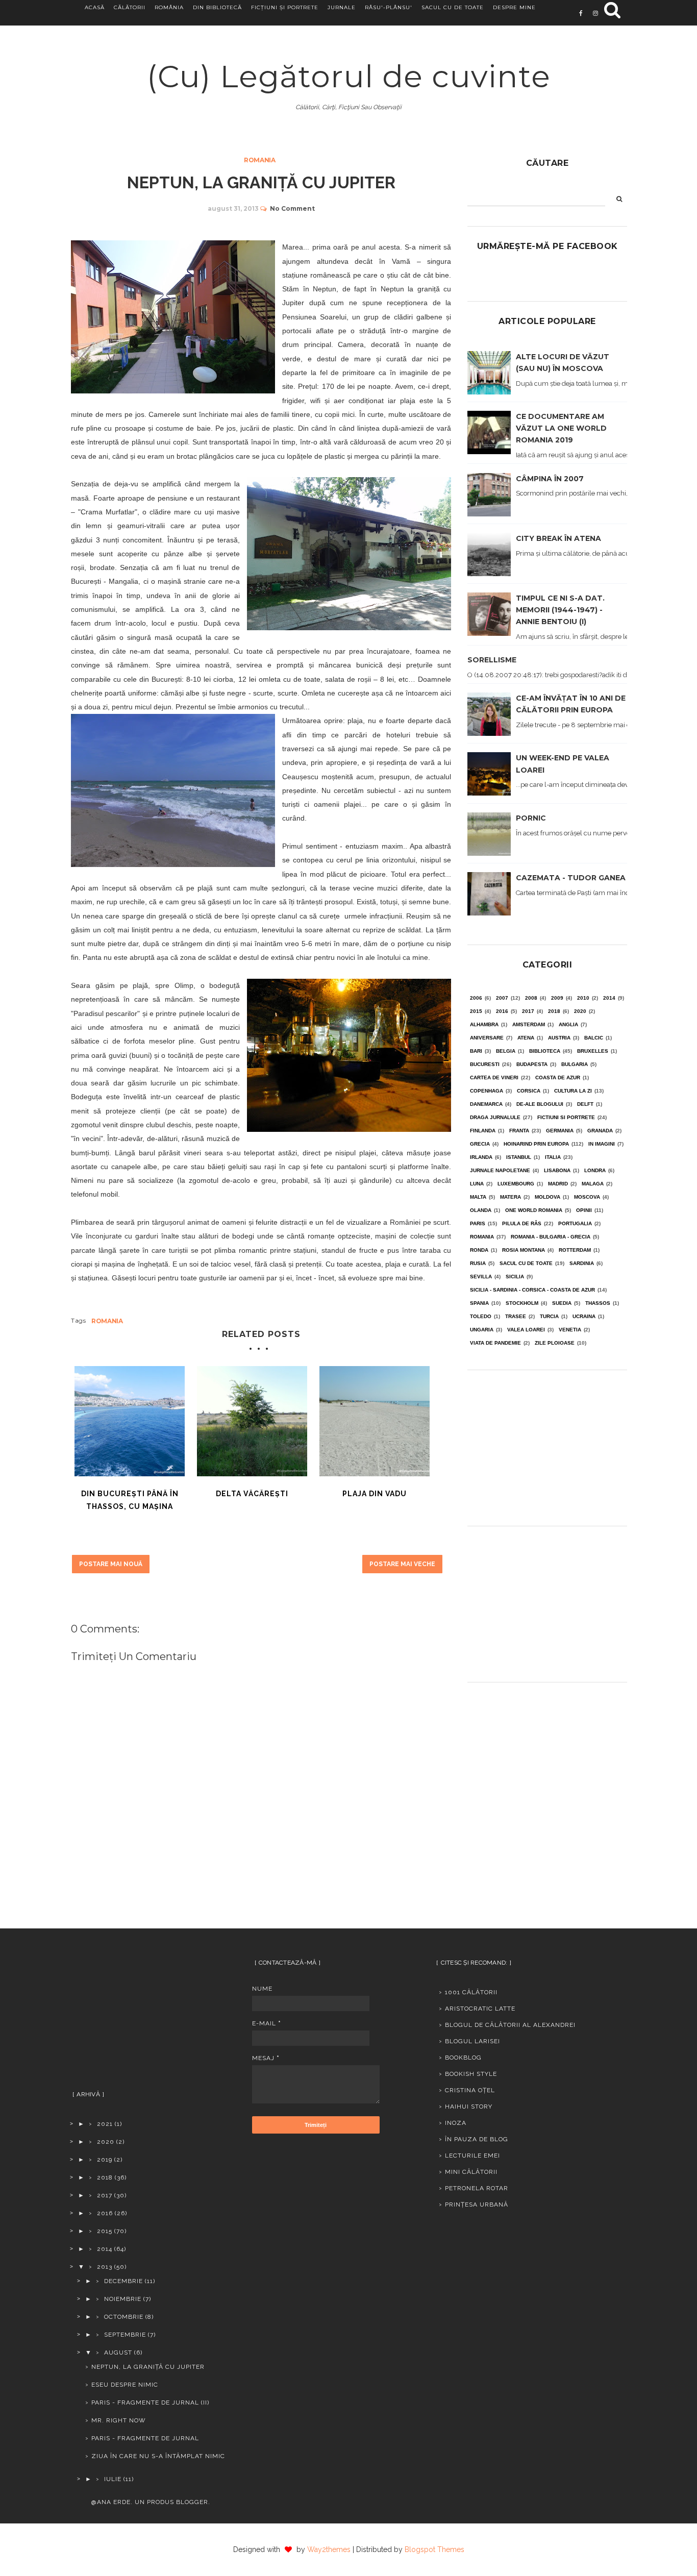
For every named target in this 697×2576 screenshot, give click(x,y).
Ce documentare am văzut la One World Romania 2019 (561, 428)
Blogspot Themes (434, 2549)
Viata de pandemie (495, 1343)
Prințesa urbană (477, 2205)
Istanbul (519, 1157)
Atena (526, 1038)
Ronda (479, 1250)
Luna (477, 1184)
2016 (502, 1011)
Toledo (481, 1316)
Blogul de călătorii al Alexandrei (510, 2025)
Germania (560, 1131)
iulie (113, 2479)
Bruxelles (593, 1051)
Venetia (570, 1330)
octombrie (124, 2317)
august (118, 2352)
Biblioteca (545, 1051)
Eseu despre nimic (125, 2385)
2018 (554, 1011)
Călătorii (130, 7)
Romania (260, 160)
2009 (557, 998)
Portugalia (575, 1223)
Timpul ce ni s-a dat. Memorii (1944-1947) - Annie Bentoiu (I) (560, 610)
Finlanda (483, 1131)
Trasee (516, 1316)
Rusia (478, 1263)
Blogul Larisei (472, 2041)
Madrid (558, 1184)
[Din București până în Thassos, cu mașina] (130, 1421)
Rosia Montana (524, 1250)
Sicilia (515, 1277)
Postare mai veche (402, 1564)
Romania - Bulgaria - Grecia (551, 1237)
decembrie (123, 2281)
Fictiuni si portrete (566, 1117)
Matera (511, 1197)
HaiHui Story (469, 2107)
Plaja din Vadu (375, 1494)
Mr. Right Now (119, 2420)
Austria (559, 1038)
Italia (553, 1157)
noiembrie (123, 2299)
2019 (105, 2160)
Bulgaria (575, 1064)
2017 (528, 1011)
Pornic (531, 818)
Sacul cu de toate (453, 7)
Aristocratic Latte (480, 2009)
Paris (478, 1223)
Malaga (593, 1184)
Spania (479, 1303)
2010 (583, 998)
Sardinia (582, 1263)
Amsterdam (529, 1024)
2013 (105, 2267)
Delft (585, 1104)
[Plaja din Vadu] (375, 1421)
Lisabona (557, 1170)
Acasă (95, 7)
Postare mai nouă (111, 1564)
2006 (476, 998)
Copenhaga (487, 1091)
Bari (476, 1051)
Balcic (594, 1038)
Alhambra (484, 1024)
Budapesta (532, 1064)
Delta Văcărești (252, 1494)
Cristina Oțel (470, 2090)
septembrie (125, 2335)
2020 (580, 1011)
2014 (609, 998)
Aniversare (487, 1038)
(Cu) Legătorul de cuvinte (349, 76)
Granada (600, 1131)
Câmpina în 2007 (550, 479)
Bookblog (463, 2058)
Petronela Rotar (477, 2188)
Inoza (456, 2123)
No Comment (292, 208)
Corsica (529, 1091)
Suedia (562, 1303)
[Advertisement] (547, 1444)
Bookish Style (471, 2074)
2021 (105, 2124)
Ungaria (482, 1330)
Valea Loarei (526, 1330)
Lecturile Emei (472, 2156)
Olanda (481, 1210)
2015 (476, 1011)
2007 (502, 998)
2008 (531, 998)
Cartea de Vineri (494, 1078)
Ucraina (584, 1316)
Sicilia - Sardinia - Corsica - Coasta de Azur (532, 1290)
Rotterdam (575, 1250)
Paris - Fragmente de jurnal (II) (150, 2402)
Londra (595, 1170)
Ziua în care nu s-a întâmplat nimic (158, 2456)
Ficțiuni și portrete (285, 7)
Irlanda (481, 1157)
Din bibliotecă (217, 7)
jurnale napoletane (500, 1170)
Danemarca (486, 1104)
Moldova (547, 1197)
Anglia (568, 1024)
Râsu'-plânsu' (389, 7)
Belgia (506, 1051)
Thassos (598, 1303)
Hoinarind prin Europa (536, 1144)
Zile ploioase (555, 1343)
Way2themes (329, 2549)
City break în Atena (558, 538)
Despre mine (514, 7)
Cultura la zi (573, 1091)
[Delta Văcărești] (252, 1421)
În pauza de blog (477, 2139)
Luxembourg (516, 1184)
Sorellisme (492, 660)
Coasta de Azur (558, 1078)
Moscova (587, 1197)
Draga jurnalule (495, 1117)
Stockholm (522, 1303)
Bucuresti (485, 1064)
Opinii (584, 1210)
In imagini (602, 1144)
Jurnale (342, 7)
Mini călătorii (471, 2172)
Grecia (480, 1144)
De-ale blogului (540, 1104)
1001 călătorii (471, 1992)
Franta (519, 1131)
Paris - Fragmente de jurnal (145, 2438)
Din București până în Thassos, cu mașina (130, 1500)
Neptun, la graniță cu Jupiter (148, 2367)
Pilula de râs (522, 1223)
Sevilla (481, 1277)
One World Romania (534, 1210)
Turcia (549, 1316)
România (169, 7)
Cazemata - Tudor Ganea (571, 878)
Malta (478, 1197)
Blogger (192, 2502)
